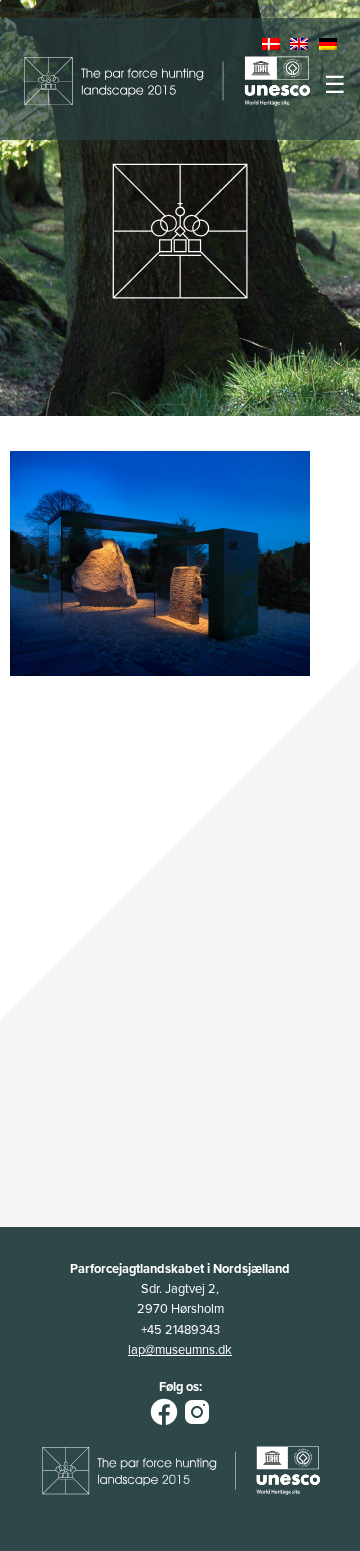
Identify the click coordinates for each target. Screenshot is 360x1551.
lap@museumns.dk (180, 1350)
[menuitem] (273, 45)
